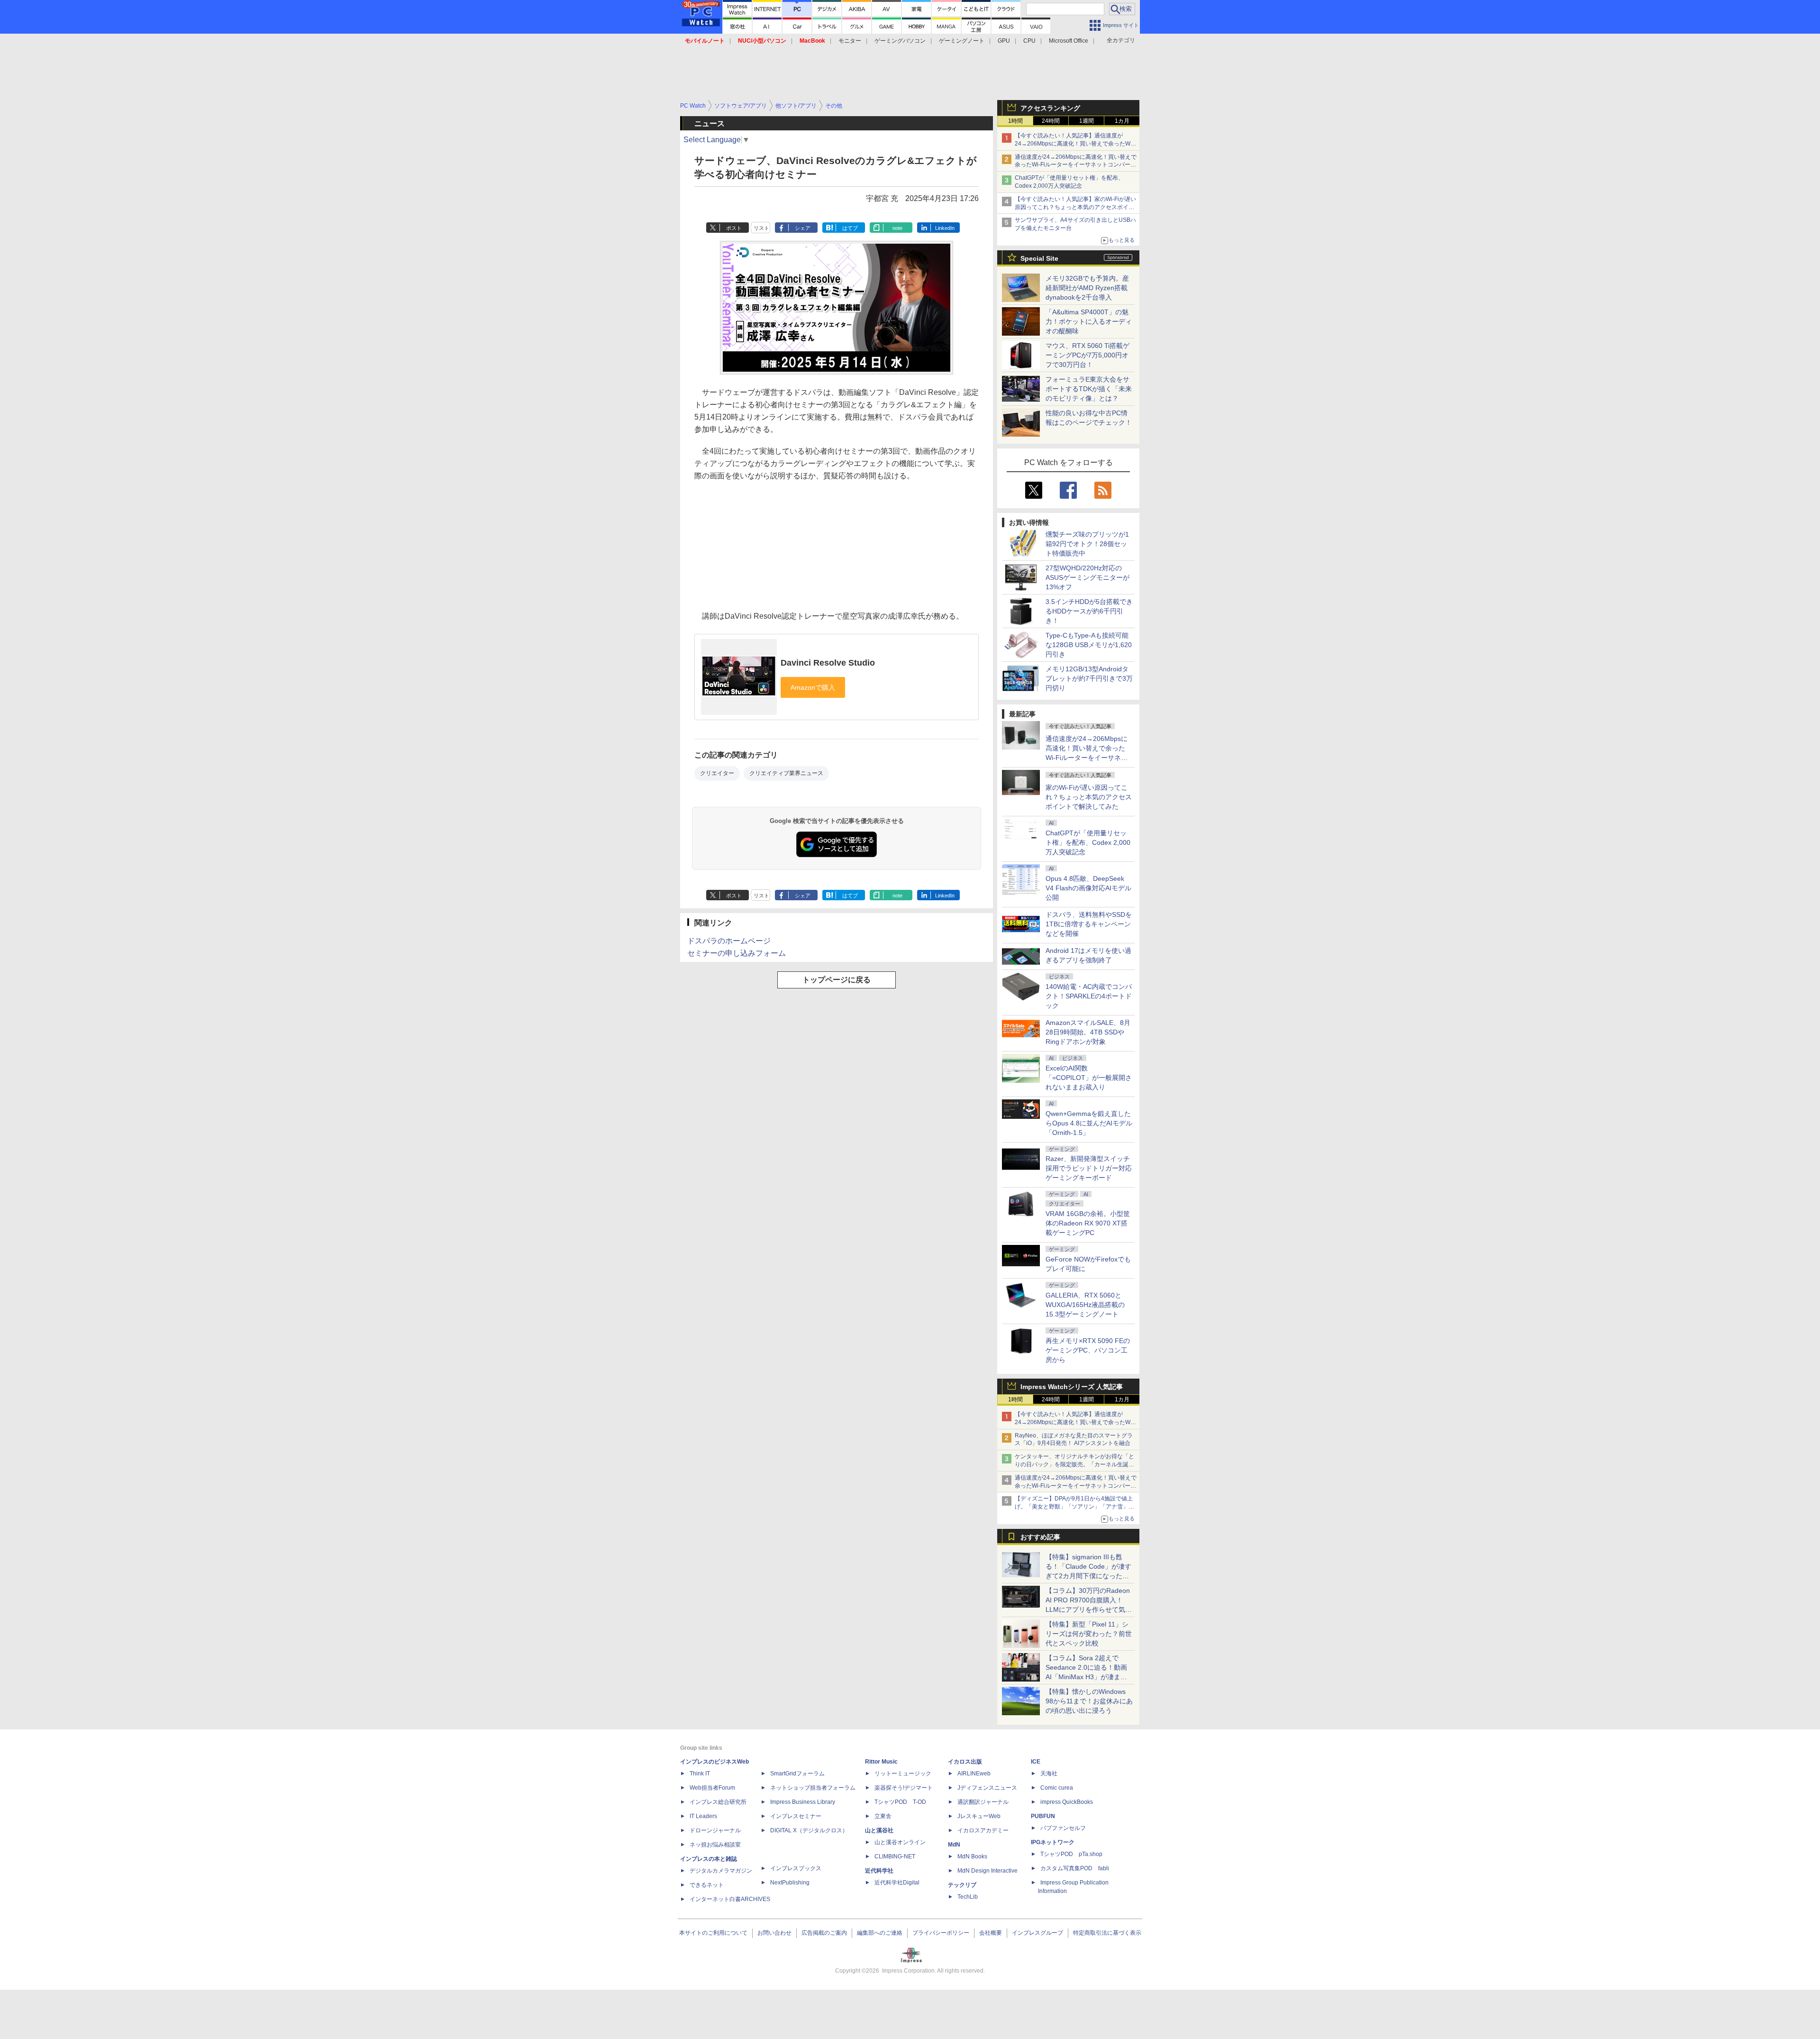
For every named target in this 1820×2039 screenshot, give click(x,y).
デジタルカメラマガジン (721, 1871)
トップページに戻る (837, 980)
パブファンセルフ (1063, 1828)
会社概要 (991, 1933)
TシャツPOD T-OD (900, 1802)
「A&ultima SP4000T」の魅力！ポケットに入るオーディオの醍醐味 (1089, 321)
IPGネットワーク (1053, 1842)
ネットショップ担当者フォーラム (813, 1788)
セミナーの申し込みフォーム (737, 953)
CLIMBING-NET (895, 1856)
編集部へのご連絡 (880, 1933)
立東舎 (883, 1816)
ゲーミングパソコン (900, 41)
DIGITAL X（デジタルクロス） (809, 1830)
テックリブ (962, 1885)
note (897, 228)
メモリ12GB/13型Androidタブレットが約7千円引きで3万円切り (1089, 678)
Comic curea (1057, 1788)
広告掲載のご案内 (824, 1933)
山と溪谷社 (879, 1830)
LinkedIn (945, 228)
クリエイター (717, 773)
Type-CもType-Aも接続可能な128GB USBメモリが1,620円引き (1089, 645)
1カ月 (1122, 121)
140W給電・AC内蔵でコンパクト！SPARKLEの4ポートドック (1089, 996)
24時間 (1051, 121)
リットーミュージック (903, 1774)
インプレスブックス (796, 1868)
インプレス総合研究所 (718, 1802)
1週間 (1087, 121)
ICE (1036, 1762)
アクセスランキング (1050, 108)
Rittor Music (881, 1762)
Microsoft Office (1069, 41)
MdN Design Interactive (987, 1871)
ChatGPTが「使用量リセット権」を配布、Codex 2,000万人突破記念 (1088, 842)
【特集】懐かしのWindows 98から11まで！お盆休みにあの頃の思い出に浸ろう (1089, 1701)
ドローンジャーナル (715, 1830)
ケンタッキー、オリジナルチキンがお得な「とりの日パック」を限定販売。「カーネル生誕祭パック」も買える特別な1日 (1074, 1464)
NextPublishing (790, 1883)
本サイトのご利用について (713, 1933)
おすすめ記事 (1040, 1537)
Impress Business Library (803, 1802)
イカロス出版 (965, 1762)
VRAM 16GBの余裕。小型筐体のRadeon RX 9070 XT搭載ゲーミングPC (1088, 1223)
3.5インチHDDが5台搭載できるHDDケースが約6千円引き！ (1089, 611)
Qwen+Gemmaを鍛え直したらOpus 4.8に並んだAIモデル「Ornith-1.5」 (1089, 1123)
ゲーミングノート (962, 41)
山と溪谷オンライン (900, 1842)
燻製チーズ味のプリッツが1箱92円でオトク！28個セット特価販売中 (1087, 544)
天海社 (1049, 1774)
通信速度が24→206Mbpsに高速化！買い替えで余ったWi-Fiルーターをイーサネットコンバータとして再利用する (1076, 165)
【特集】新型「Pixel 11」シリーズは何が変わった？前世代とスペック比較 (1089, 1634)
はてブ (850, 228)
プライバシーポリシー (941, 1933)
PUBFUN (1043, 1816)
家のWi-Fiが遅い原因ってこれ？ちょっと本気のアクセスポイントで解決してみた (1089, 797)
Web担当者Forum (712, 1788)
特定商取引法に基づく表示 (1107, 1933)
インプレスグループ (1037, 1933)
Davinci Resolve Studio (828, 663)
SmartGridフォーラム (797, 1774)
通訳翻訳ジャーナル (983, 1802)
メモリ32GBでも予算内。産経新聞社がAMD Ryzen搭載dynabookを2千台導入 (1087, 288)
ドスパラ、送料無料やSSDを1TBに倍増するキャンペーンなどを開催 (1089, 924)
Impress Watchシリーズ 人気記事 (1072, 1387)
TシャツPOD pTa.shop (1071, 1854)
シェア (803, 228)
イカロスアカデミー (983, 1830)
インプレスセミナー (796, 1816)
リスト (761, 228)
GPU (1004, 41)
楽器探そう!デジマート (904, 1788)
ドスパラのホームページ (729, 941)
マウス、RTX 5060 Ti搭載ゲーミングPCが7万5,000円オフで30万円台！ (1087, 355)
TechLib (968, 1897)
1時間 (1015, 121)
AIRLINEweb (974, 1774)
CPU (1029, 41)
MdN (954, 1845)
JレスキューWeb (979, 1816)
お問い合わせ (774, 1933)
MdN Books (972, 1856)
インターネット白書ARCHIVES (730, 1899)
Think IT (700, 1774)
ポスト (734, 228)
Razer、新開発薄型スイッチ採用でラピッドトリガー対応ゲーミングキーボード (1089, 1168)
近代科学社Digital (897, 1883)
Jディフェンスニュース (987, 1788)
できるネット (707, 1885)
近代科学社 (879, 1871)
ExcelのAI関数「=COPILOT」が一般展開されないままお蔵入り (1089, 1078)
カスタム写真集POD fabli (1075, 1868)
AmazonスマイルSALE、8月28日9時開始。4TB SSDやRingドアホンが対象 (1088, 1032)
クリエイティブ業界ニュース (786, 773)
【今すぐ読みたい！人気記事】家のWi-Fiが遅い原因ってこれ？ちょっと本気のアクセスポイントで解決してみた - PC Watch (1075, 207)
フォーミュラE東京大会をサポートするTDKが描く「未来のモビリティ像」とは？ (1089, 389)
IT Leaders (703, 1816)
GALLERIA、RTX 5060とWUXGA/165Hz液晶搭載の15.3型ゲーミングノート (1085, 1305)
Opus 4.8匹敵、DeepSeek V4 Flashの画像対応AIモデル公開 (1088, 888)
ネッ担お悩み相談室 (715, 1845)
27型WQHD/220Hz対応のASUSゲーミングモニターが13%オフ (1087, 577)
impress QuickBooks (1067, 1802)
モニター (850, 41)
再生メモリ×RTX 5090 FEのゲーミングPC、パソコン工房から (1088, 1350)
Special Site (1039, 258)
